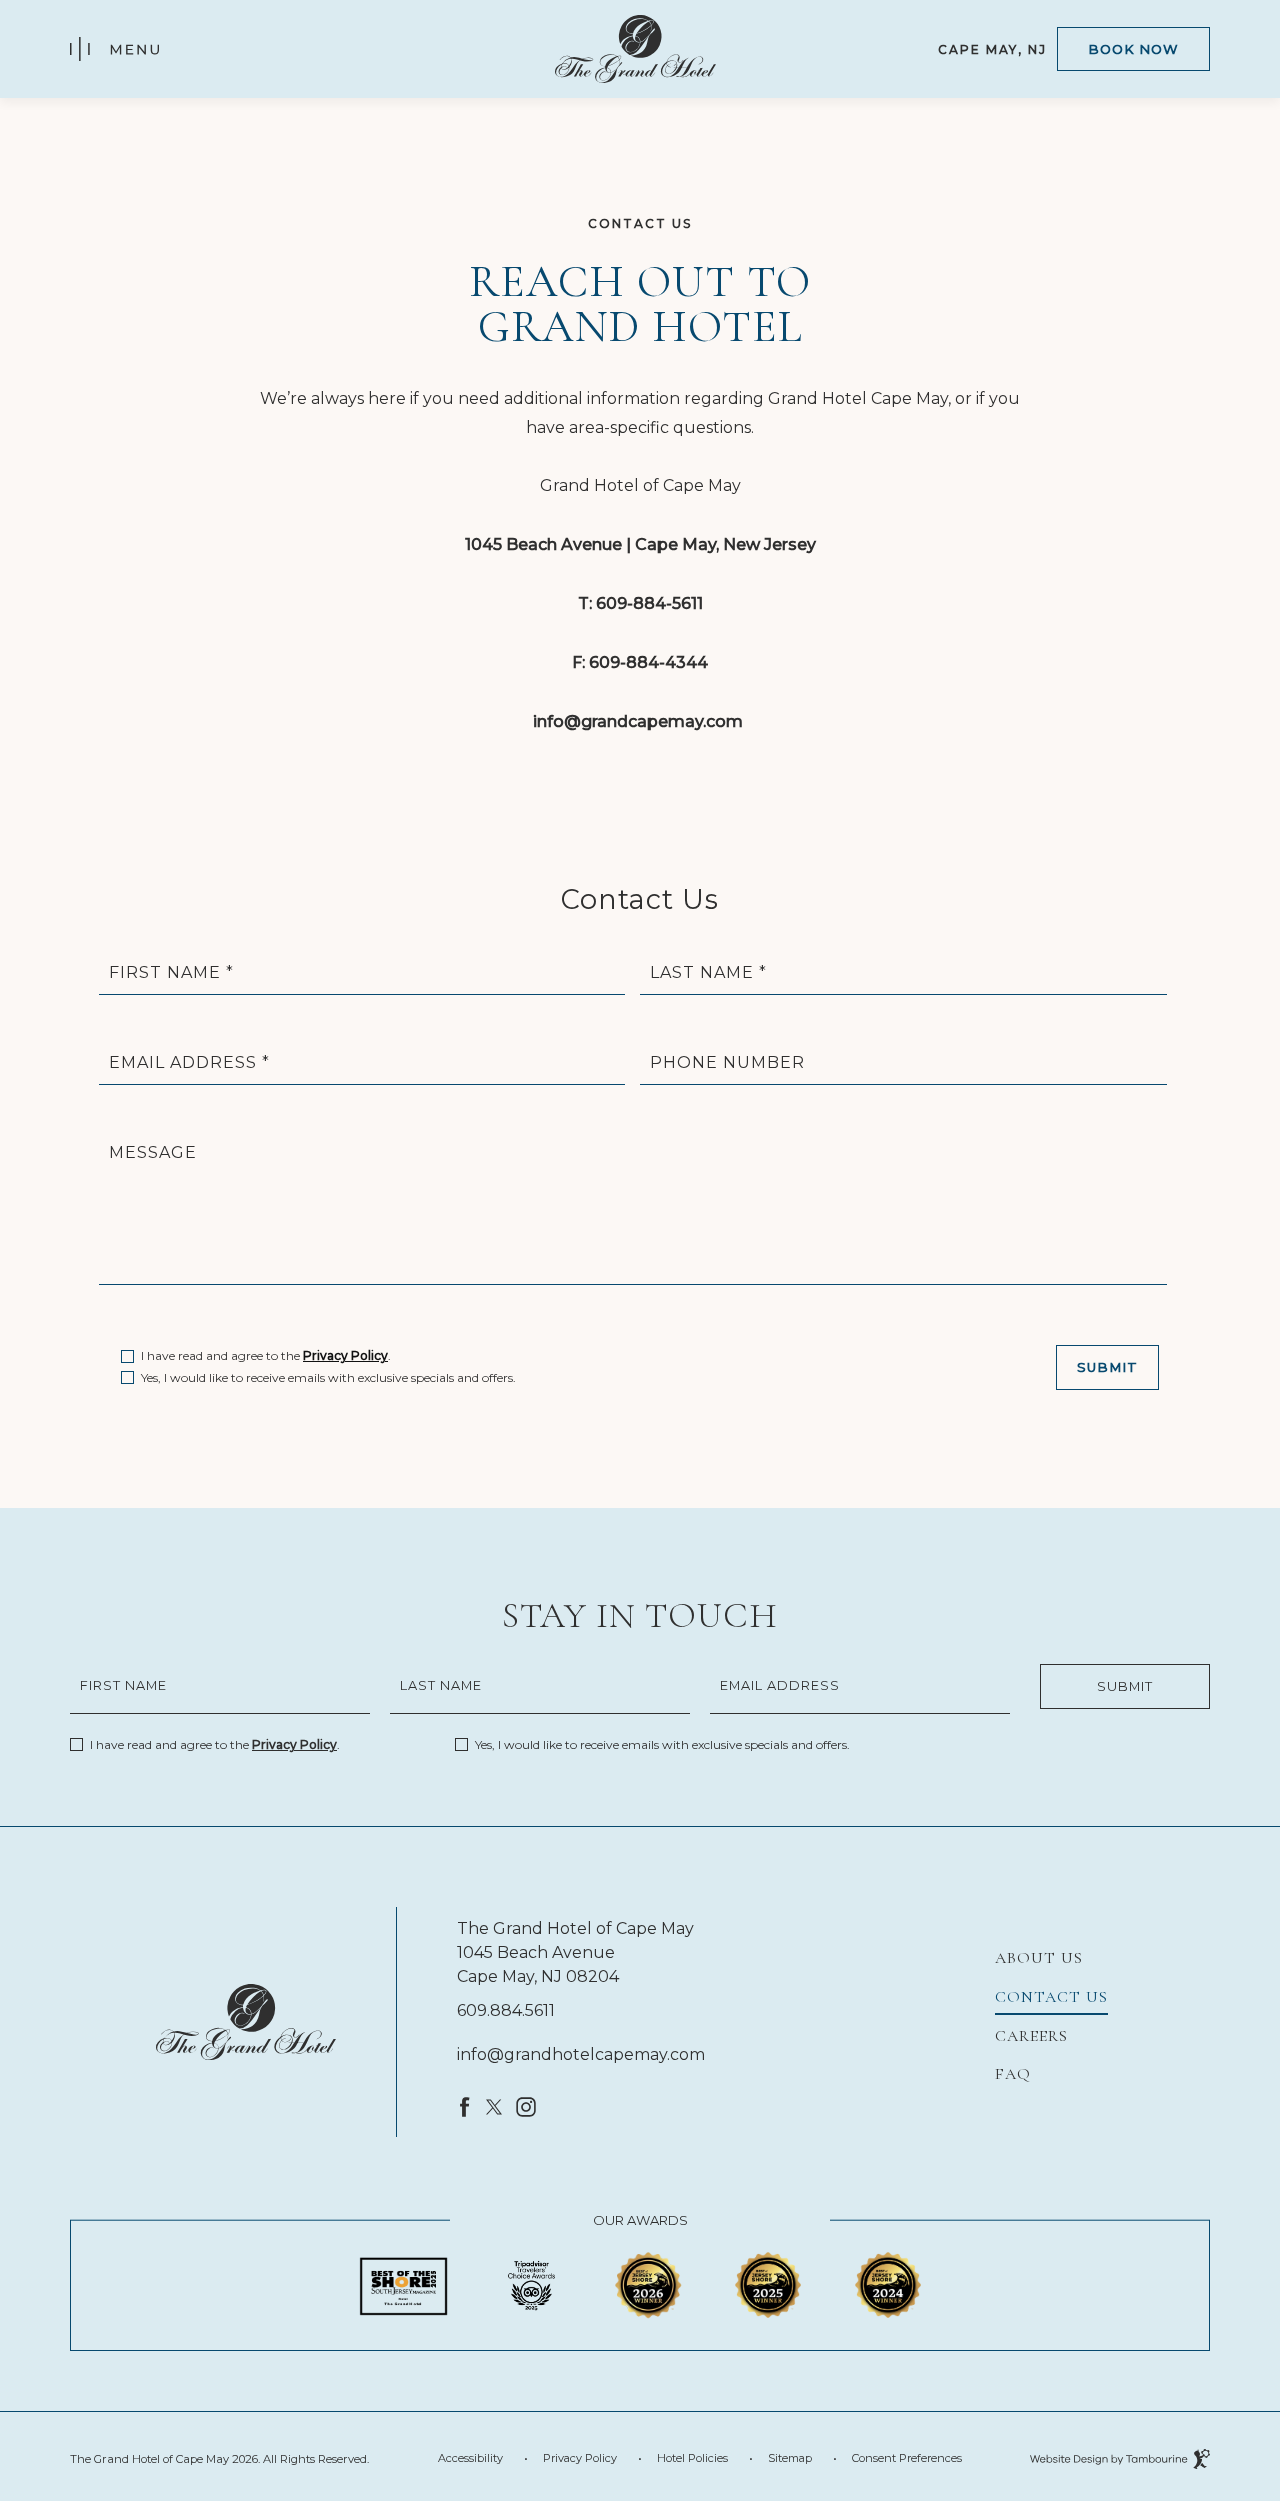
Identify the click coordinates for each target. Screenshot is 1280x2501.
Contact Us (1051, 1997)
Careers (1031, 2036)
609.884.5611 (506, 2010)
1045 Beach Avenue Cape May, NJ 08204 (538, 1963)
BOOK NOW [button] (1133, 49)
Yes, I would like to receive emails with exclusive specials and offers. (328, 1377)
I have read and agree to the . (266, 1354)
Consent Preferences (907, 2458)
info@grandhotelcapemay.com (581, 2054)
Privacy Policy (345, 1355)
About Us (1039, 1958)
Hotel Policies (692, 2458)
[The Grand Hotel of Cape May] (246, 2022)
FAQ (1013, 2074)
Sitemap (790, 2458)
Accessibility (470, 2458)
